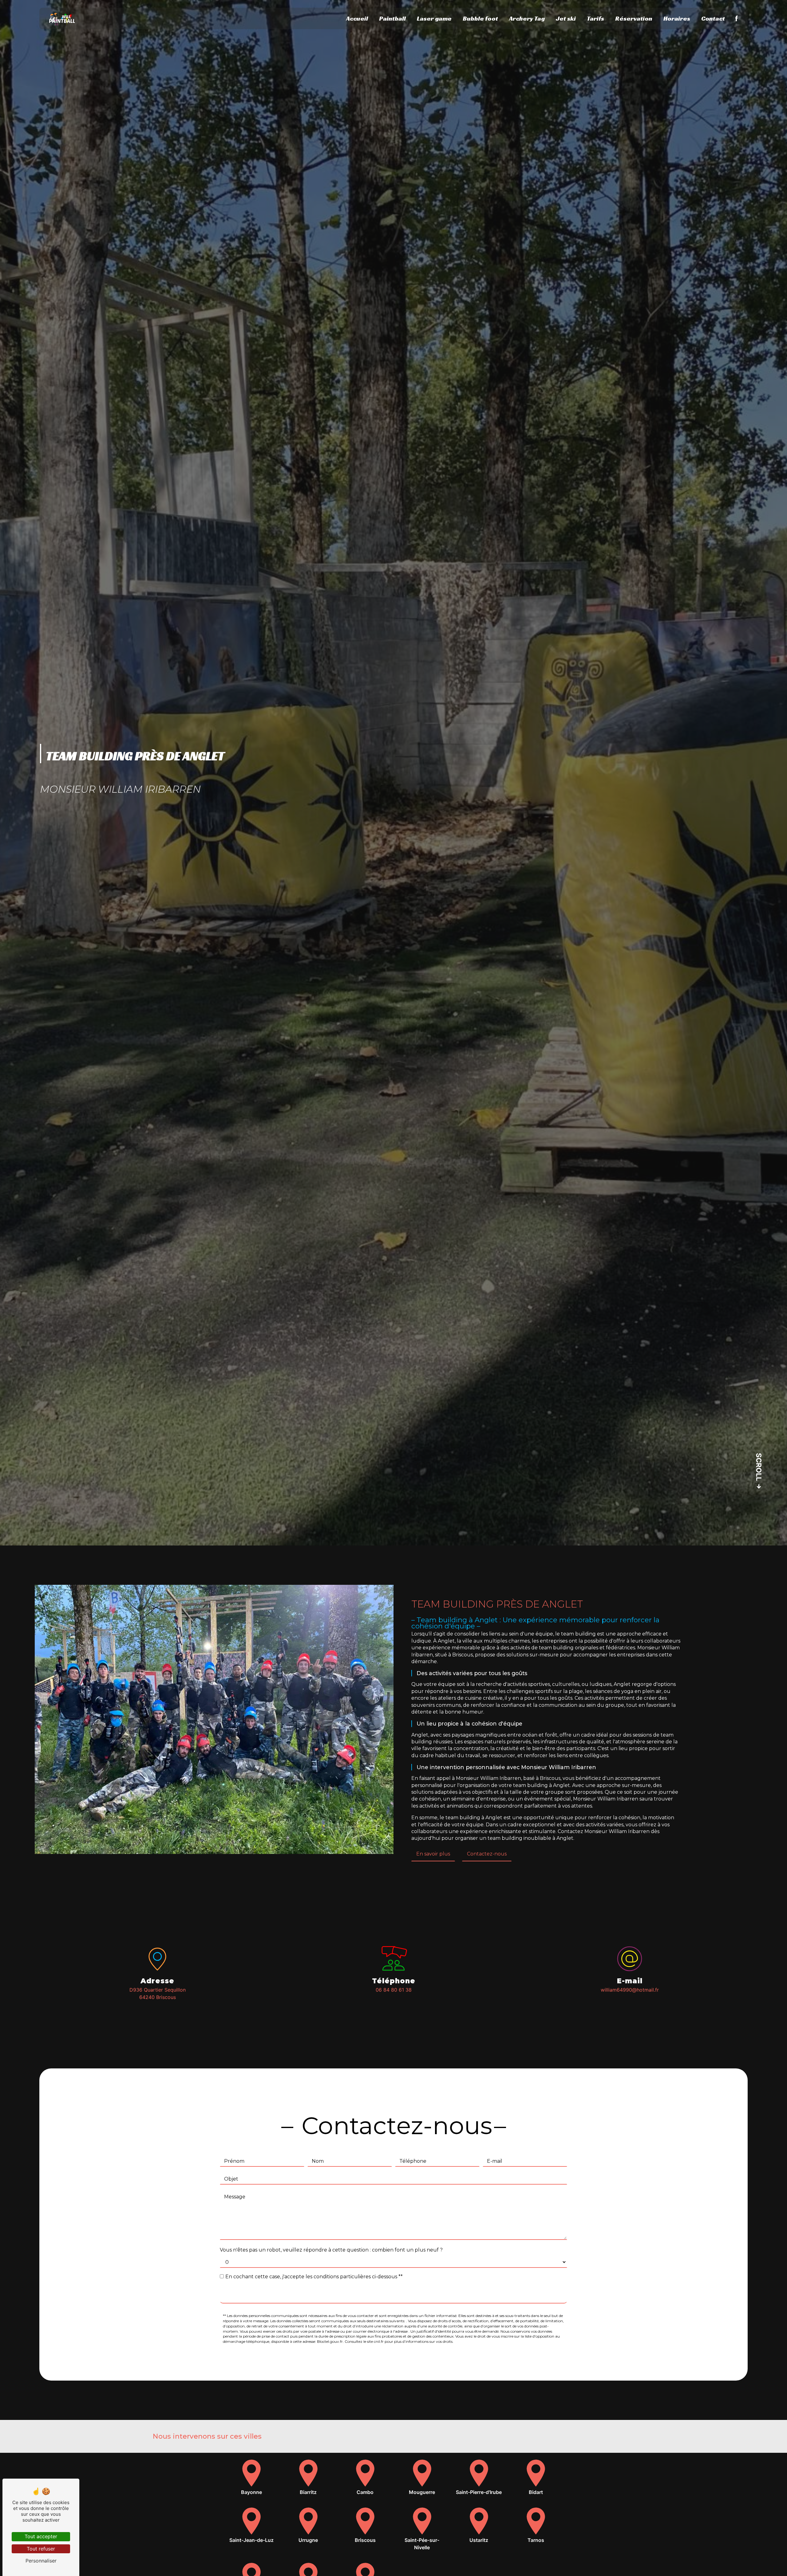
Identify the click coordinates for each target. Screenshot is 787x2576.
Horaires (677, 18)
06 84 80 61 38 (394, 1990)
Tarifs (595, 18)
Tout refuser (41, 2549)
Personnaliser (41, 2561)
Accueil (357, 18)
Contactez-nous (487, 1854)
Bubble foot (480, 18)
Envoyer (394, 2296)
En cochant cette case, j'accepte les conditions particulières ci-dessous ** (314, 2277)
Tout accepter (41, 2536)
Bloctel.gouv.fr (330, 2341)
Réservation (634, 18)
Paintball (392, 18)
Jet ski (566, 18)
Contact (713, 18)
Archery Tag (527, 18)
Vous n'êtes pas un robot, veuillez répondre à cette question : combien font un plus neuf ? (331, 2250)
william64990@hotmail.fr (630, 1990)
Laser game (434, 18)
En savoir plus (433, 1854)
